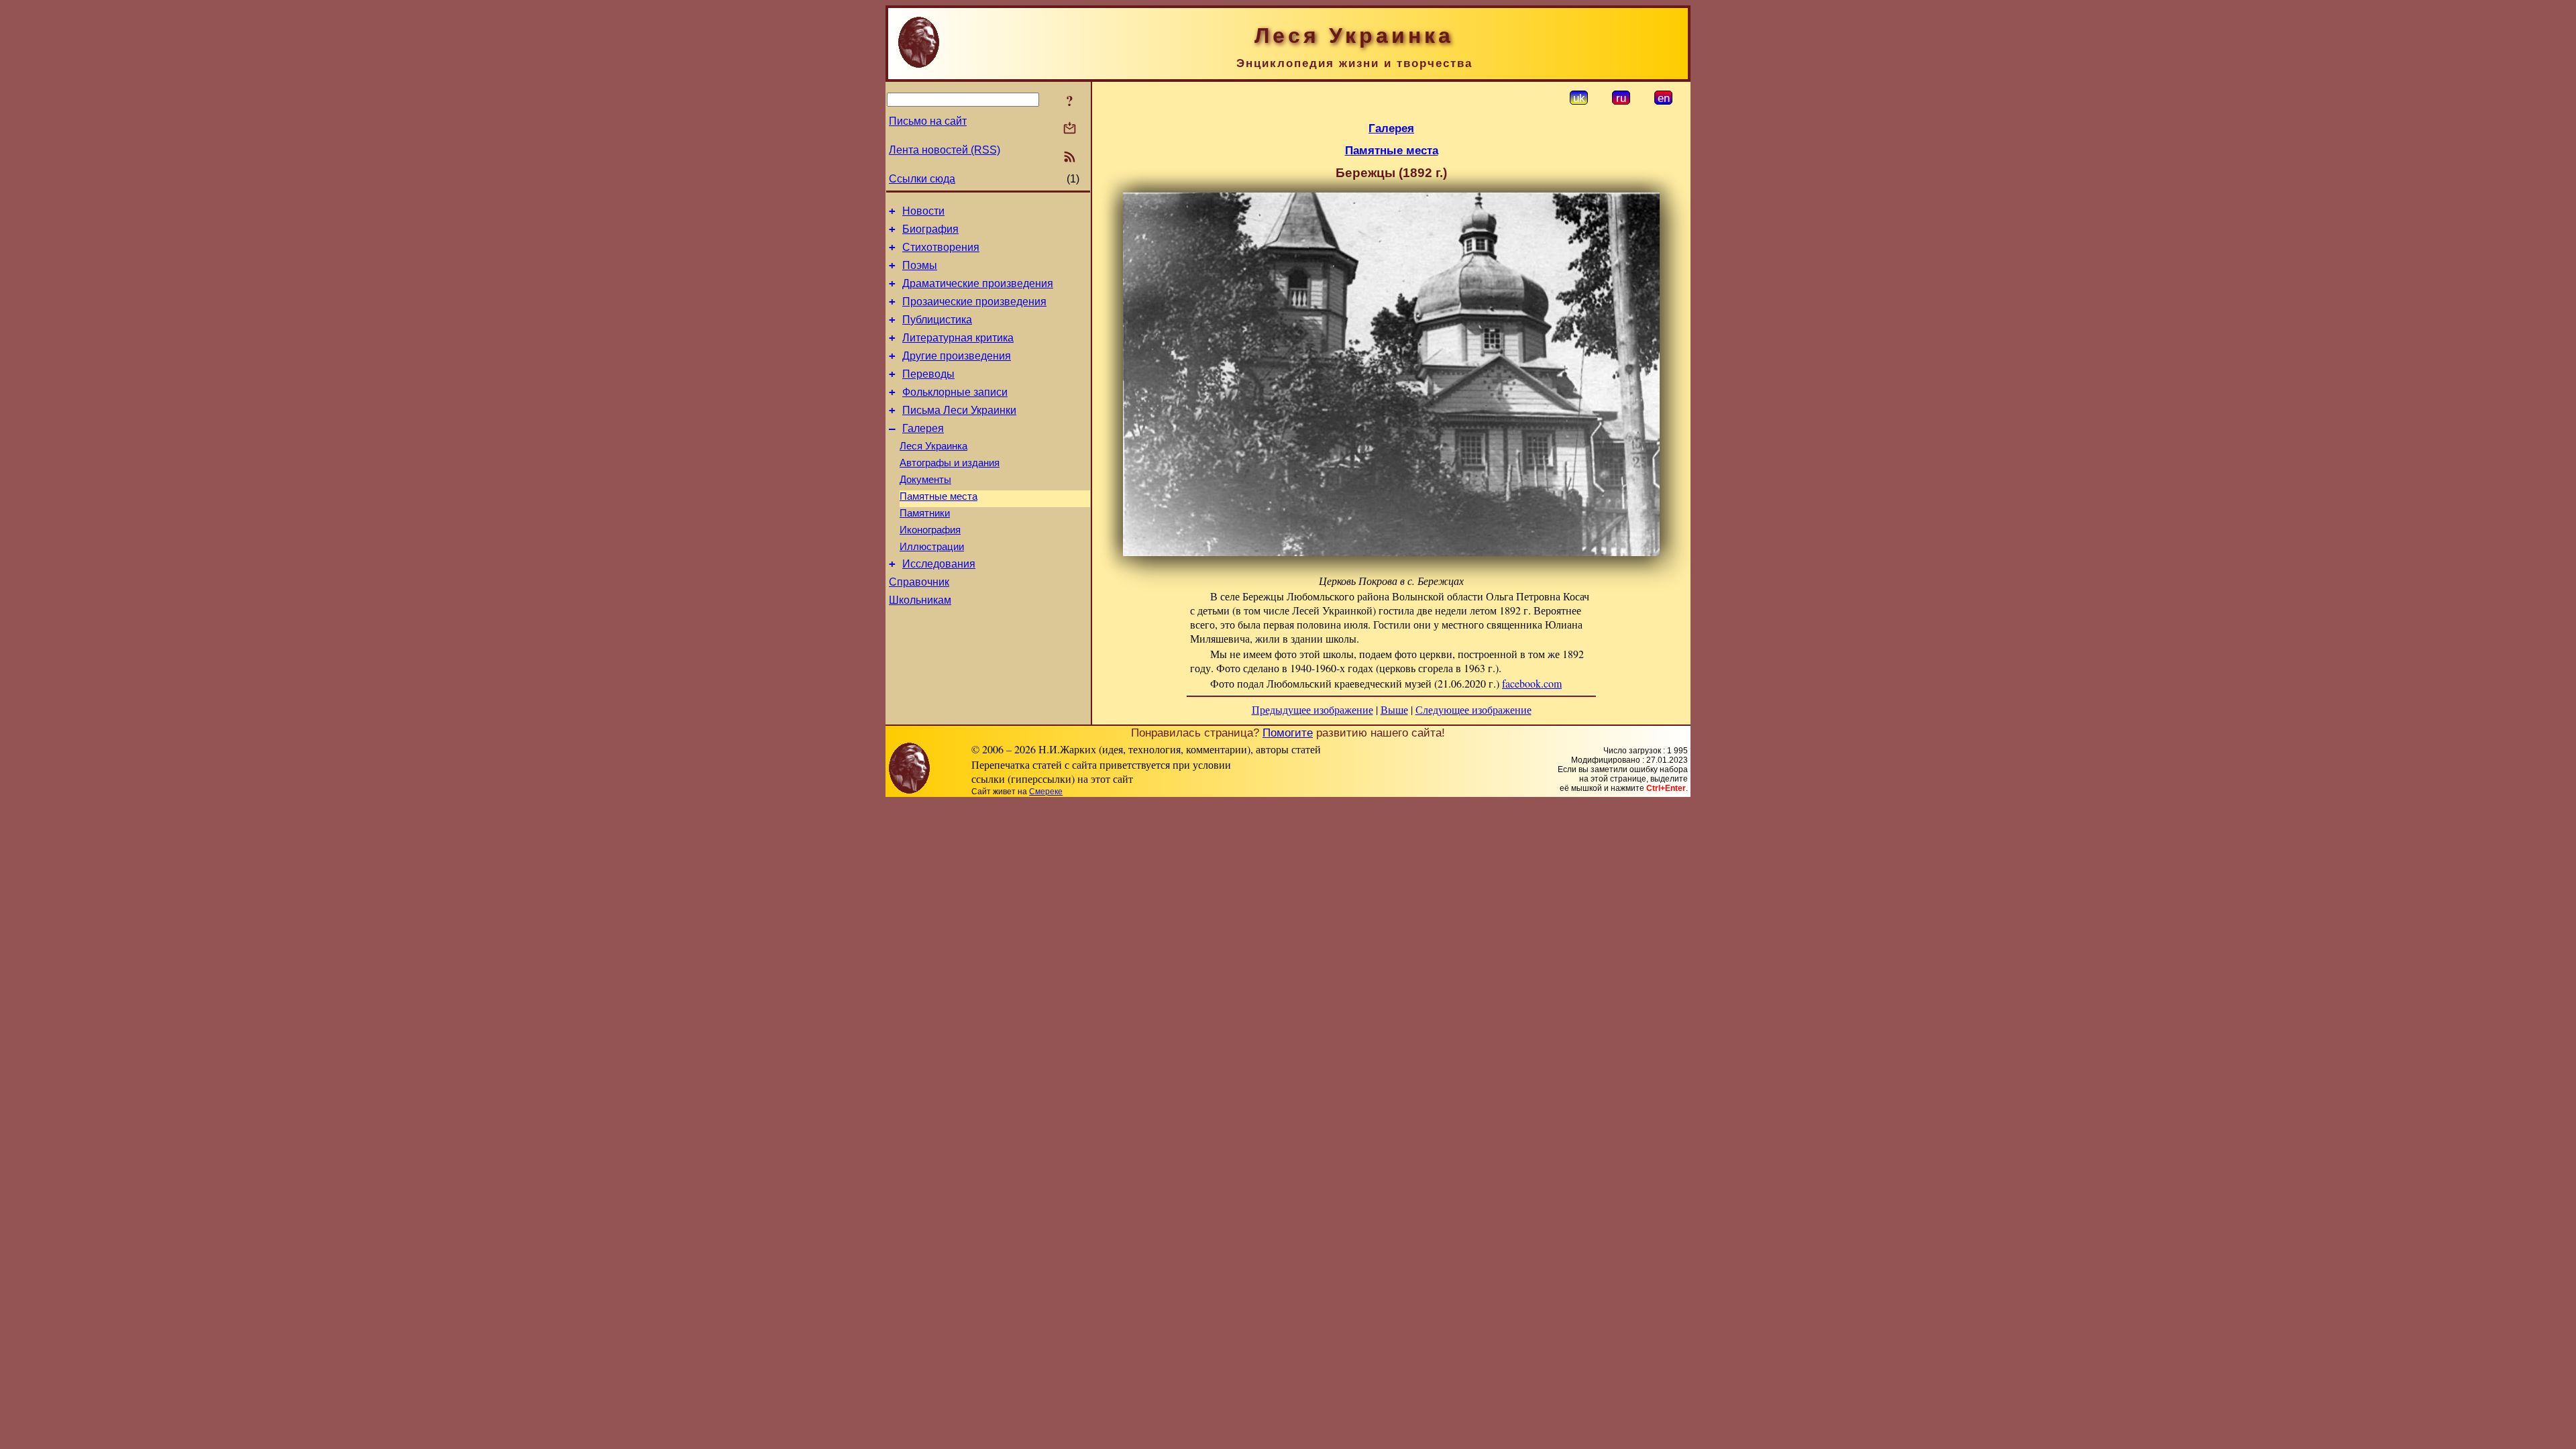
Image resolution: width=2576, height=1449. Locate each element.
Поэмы (920, 265)
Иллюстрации (932, 547)
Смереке (1046, 792)
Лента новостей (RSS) (945, 150)
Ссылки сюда (922, 179)
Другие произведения (957, 356)
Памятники (925, 513)
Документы (925, 480)
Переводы (928, 374)
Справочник (919, 582)
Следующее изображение (1473, 709)
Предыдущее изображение (1312, 709)
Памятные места (938, 496)
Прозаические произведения (974, 302)
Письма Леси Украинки (959, 410)
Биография (930, 229)
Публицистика (937, 320)
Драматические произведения (978, 283)
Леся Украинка (933, 446)
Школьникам (920, 600)
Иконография (930, 530)
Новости (923, 211)
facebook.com (1532, 683)
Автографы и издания (950, 463)
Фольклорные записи (955, 392)
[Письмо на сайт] (1070, 129)
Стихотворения (941, 247)
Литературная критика (958, 338)
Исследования (939, 564)
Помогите (1288, 733)
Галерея (923, 428)
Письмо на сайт (928, 121)
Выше (1394, 709)
